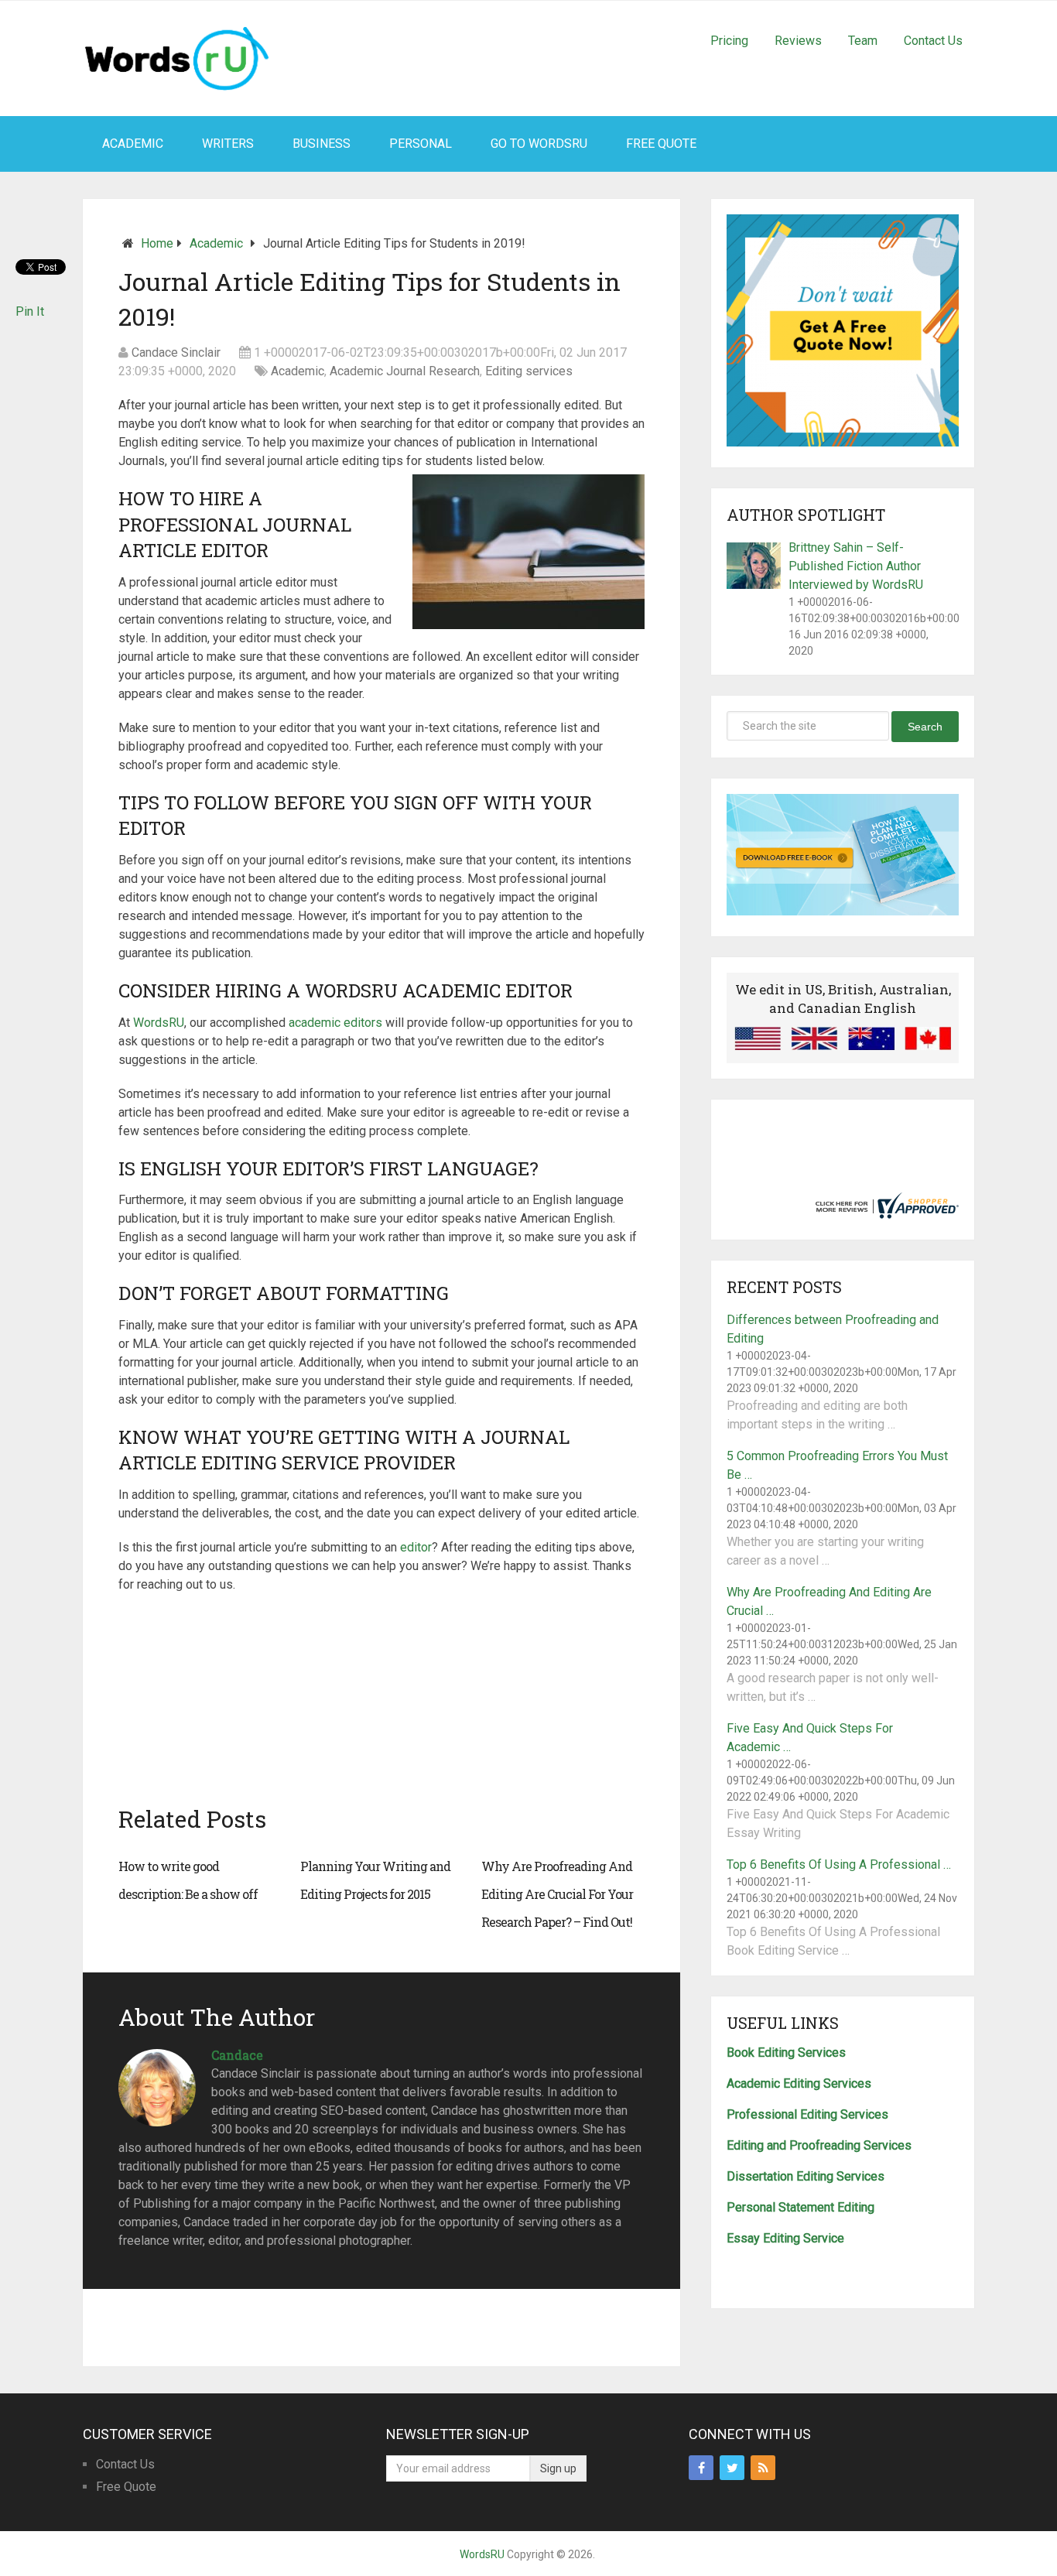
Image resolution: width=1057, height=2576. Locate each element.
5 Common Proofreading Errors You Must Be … (837, 1465)
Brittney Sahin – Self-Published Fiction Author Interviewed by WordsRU (856, 566)
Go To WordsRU (539, 144)
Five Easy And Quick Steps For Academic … (810, 1738)
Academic (133, 144)
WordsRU (159, 1023)
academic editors (335, 1023)
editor (416, 1547)
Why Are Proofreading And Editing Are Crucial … (829, 1601)
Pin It (30, 311)
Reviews (798, 41)
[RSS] (763, 2468)
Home (157, 243)
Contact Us (933, 41)
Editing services (529, 371)
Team (863, 41)
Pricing (729, 41)
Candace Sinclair (176, 352)
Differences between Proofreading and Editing (833, 1329)
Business (322, 144)
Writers (228, 144)
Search (925, 727)
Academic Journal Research (405, 371)
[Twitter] (732, 2468)
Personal (421, 144)
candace (237, 2055)
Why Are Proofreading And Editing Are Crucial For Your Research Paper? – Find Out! (557, 1894)
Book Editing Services (786, 2053)
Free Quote (661, 144)
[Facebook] (701, 2468)
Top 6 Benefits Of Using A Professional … (839, 1864)
